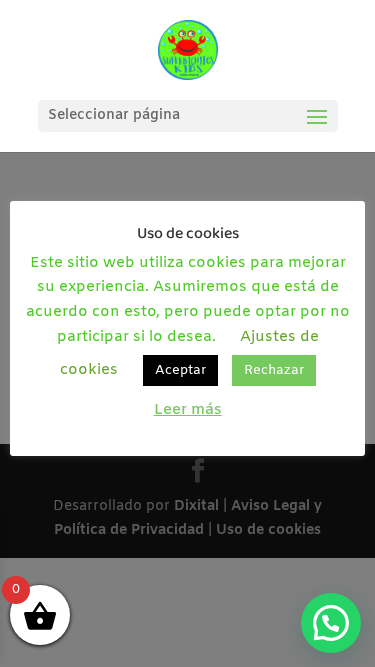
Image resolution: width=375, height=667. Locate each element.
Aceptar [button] (180, 370)
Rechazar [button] (274, 370)
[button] (331, 623)
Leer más (188, 410)
